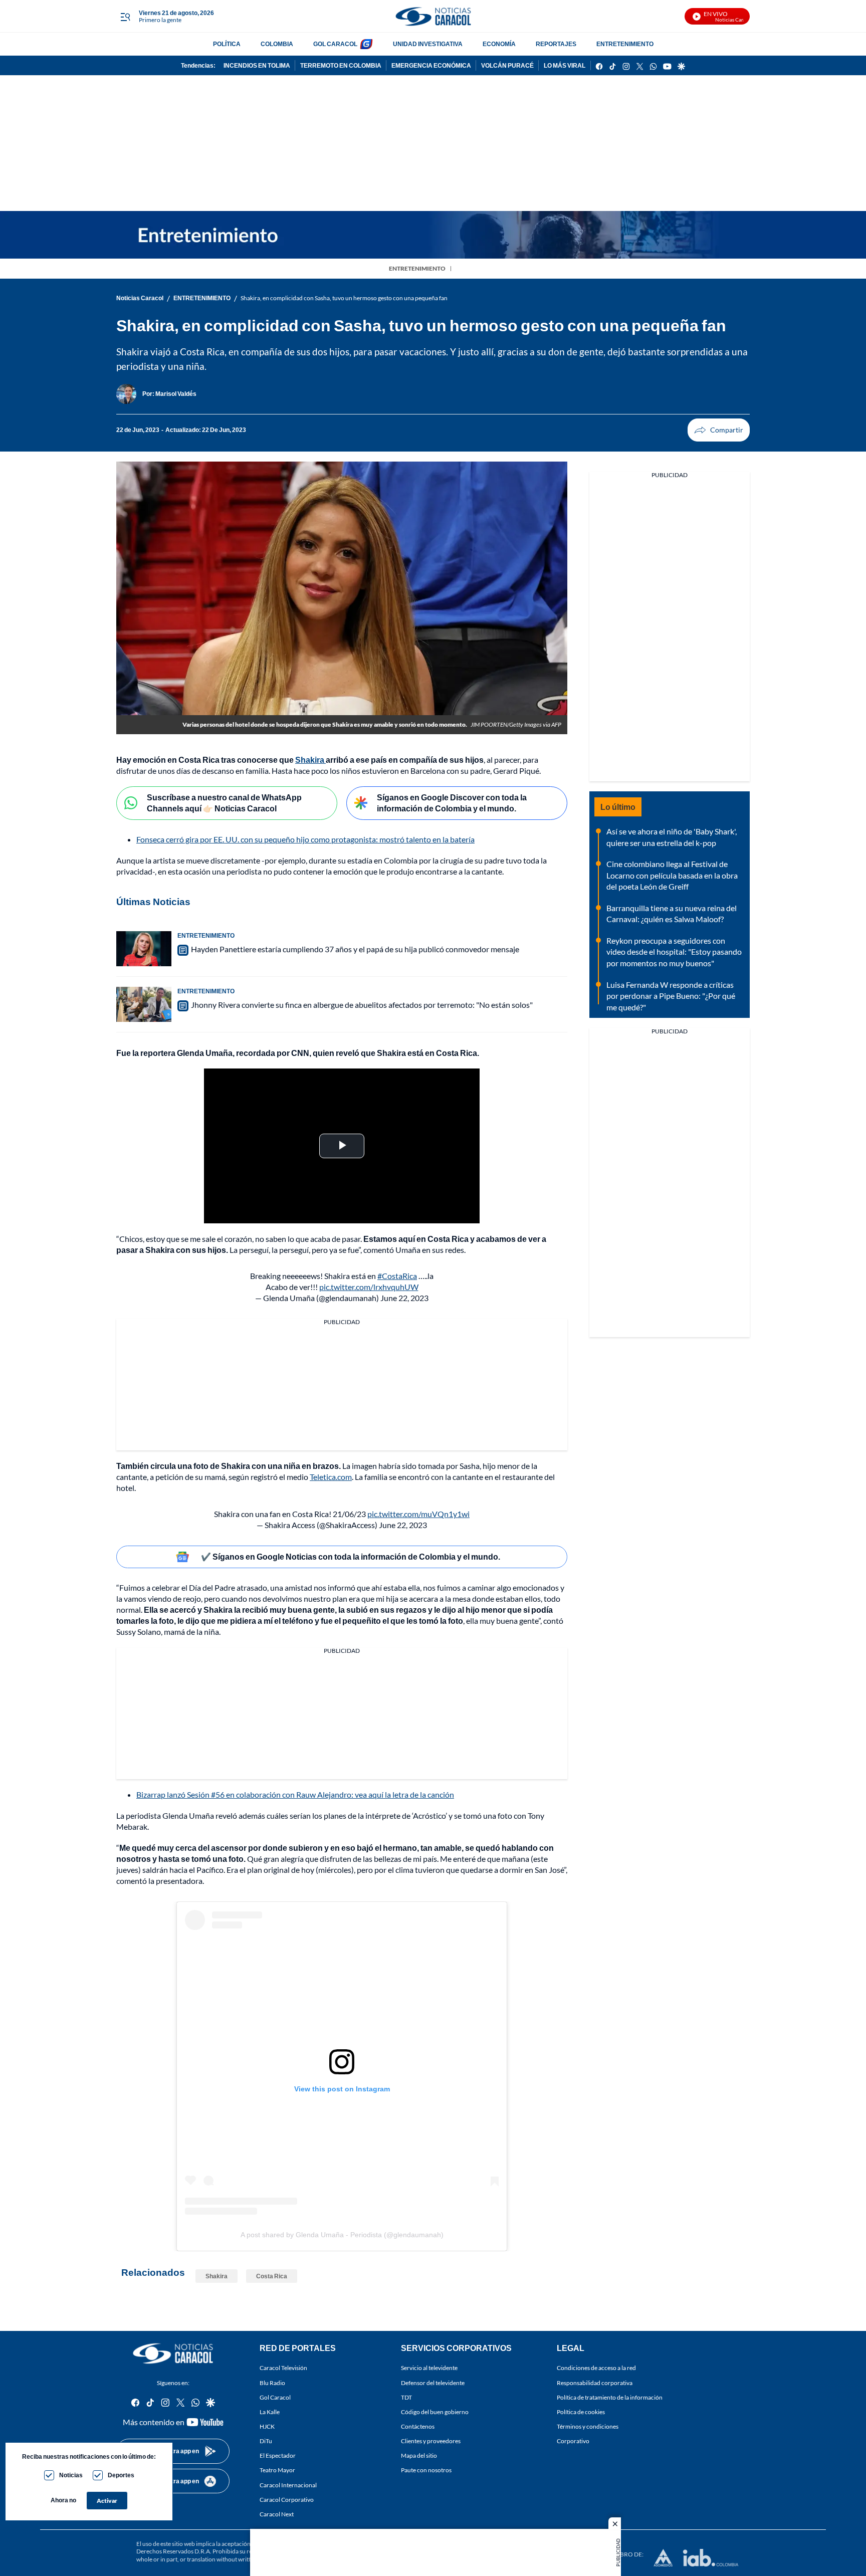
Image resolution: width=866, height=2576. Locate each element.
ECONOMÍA (499, 44)
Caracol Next (277, 2514)
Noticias (71, 2475)
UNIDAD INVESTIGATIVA (428, 44)
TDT (406, 2397)
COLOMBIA (277, 44)
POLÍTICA (227, 44)
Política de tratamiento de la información (610, 2397)
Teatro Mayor (277, 2471)
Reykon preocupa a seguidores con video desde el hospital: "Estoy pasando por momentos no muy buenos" (674, 952)
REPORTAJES (556, 44)
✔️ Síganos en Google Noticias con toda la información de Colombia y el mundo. (351, 1556)
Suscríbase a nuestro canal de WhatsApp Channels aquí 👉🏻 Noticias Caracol (224, 803)
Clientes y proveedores (431, 2441)
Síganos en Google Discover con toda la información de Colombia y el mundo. (452, 803)
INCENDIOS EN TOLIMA (257, 65)
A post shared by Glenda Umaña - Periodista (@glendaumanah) (342, 2235)
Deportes (121, 2475)
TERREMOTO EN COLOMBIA (341, 65)
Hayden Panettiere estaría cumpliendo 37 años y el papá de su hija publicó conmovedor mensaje (355, 949)
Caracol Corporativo (287, 2500)
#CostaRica (397, 1276)
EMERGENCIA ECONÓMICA (431, 65)
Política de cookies (581, 2412)
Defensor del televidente (433, 2383)
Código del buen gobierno (435, 2412)
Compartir (719, 430)
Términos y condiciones (588, 2426)
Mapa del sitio (419, 2456)
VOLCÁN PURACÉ (507, 65)
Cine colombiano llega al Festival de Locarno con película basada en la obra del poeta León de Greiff (672, 875)
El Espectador (278, 2456)
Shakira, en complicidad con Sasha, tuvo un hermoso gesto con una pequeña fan (344, 298)
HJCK (267, 2426)
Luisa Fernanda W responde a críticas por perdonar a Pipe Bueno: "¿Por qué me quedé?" (671, 996)
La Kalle (270, 2412)
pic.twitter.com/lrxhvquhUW (369, 1287)
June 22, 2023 (404, 1298)
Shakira (216, 2276)
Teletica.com (331, 1477)
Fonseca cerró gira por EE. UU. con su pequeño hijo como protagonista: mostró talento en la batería (305, 839)
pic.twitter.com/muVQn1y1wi (418, 1514)
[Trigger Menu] (125, 17)
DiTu (266, 2441)
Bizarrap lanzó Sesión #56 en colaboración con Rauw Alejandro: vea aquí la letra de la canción (295, 1794)
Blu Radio (272, 2383)
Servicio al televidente (429, 2368)
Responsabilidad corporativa (595, 2383)
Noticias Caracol (140, 298)
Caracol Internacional (288, 2485)
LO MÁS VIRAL (565, 65)
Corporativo (573, 2441)
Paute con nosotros (426, 2471)
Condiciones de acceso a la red (596, 2368)
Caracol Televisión (283, 2368)
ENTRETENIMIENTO (625, 44)
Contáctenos (418, 2426)
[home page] (433, 16)
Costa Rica (272, 2276)
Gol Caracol (275, 2397)
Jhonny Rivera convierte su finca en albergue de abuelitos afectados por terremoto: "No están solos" (362, 1005)
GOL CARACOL (335, 44)
